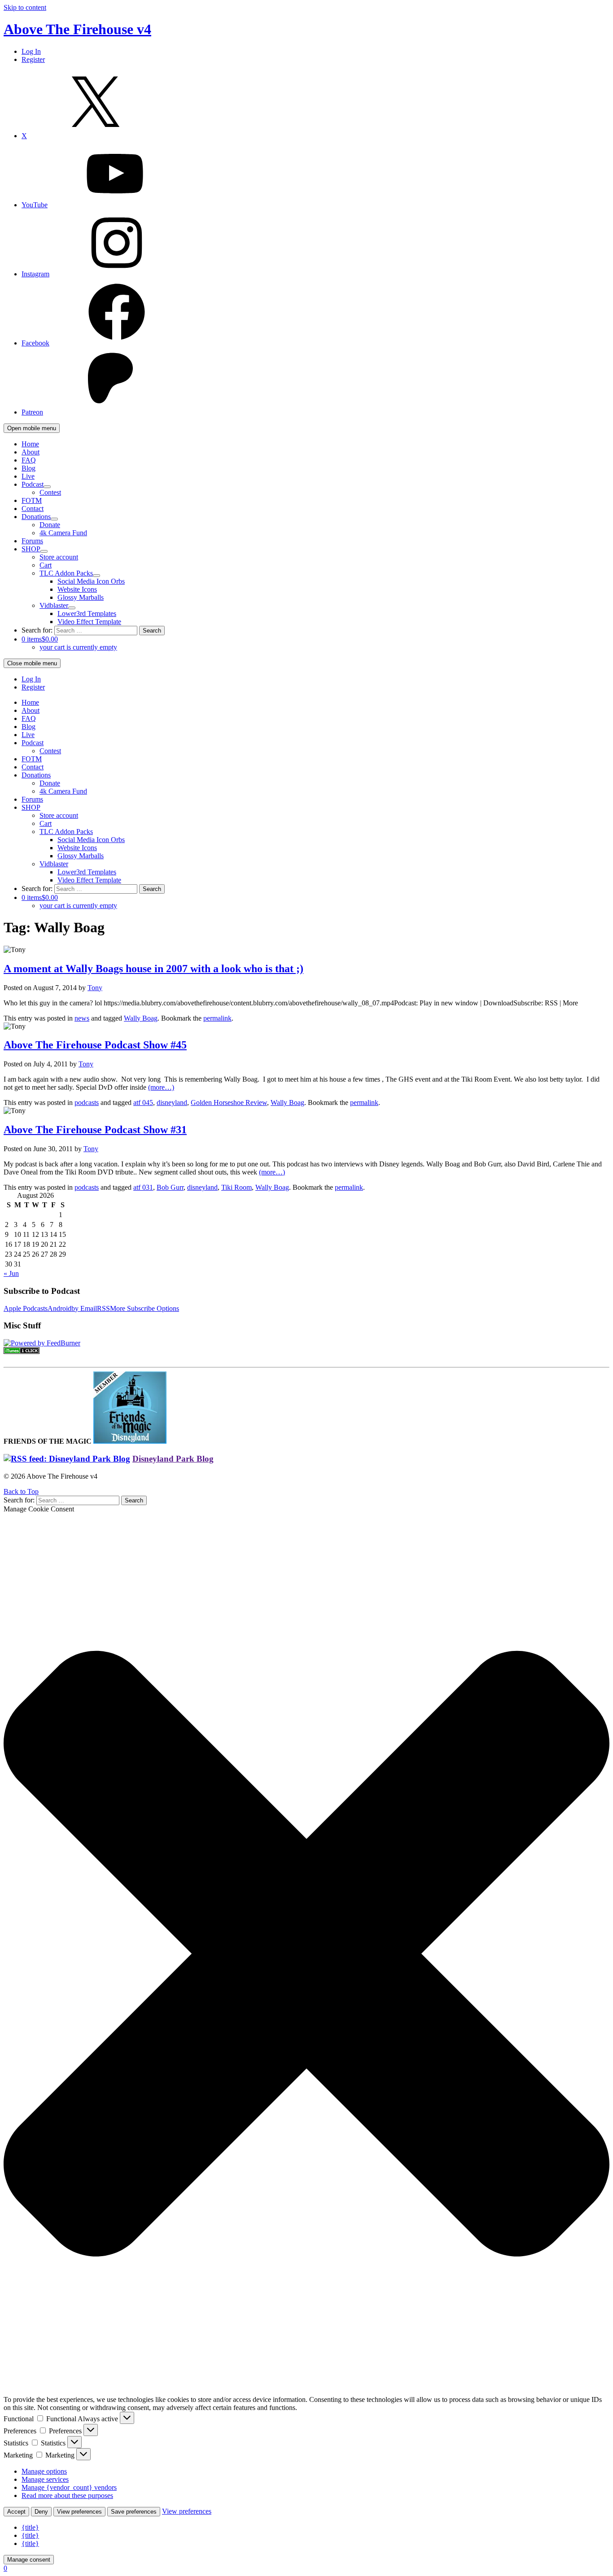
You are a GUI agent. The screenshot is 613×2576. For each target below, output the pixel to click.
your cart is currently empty (78, 647)
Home (30, 444)
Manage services (45, 2479)
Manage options (44, 2471)
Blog (28, 468)
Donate (50, 525)
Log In (31, 51)
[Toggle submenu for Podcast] (47, 487)
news (82, 1018)
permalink (217, 1018)
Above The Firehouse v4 (77, 29)
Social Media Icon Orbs (91, 581)
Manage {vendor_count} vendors (69, 2487)
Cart (46, 565)
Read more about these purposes (67, 2495)
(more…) (161, 1087)
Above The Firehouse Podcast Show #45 (95, 1045)
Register (33, 59)
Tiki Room (236, 1187)
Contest (50, 492)
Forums (32, 541)
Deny (41, 2512)
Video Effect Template (89, 622)
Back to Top (21, 1491)
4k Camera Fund (63, 533)
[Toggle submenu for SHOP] (44, 551)
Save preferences (134, 2512)
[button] (306, 1955)
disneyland (172, 1102)
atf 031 (143, 1187)
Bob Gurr (170, 1187)
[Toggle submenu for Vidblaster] (72, 608)
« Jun (11, 1273)
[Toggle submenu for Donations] (54, 519)
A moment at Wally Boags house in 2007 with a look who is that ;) (153, 969)
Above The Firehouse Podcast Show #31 (95, 1130)
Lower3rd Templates (87, 613)
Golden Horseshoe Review (229, 1102)
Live (28, 476)
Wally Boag (141, 1018)
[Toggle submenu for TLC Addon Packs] (96, 576)
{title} (30, 2527)
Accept (16, 2512)
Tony (95, 988)
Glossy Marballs (81, 597)
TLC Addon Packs (66, 573)
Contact (33, 509)
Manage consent (29, 2560)
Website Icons (77, 589)
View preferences (79, 2512)
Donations (36, 517)
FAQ (29, 460)
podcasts (87, 1102)
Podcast (33, 484)
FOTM (32, 500)
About (31, 452)
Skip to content (25, 7)
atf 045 (143, 1102)
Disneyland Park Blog (173, 1459)
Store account (59, 557)
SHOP (31, 549)
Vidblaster (54, 605)
